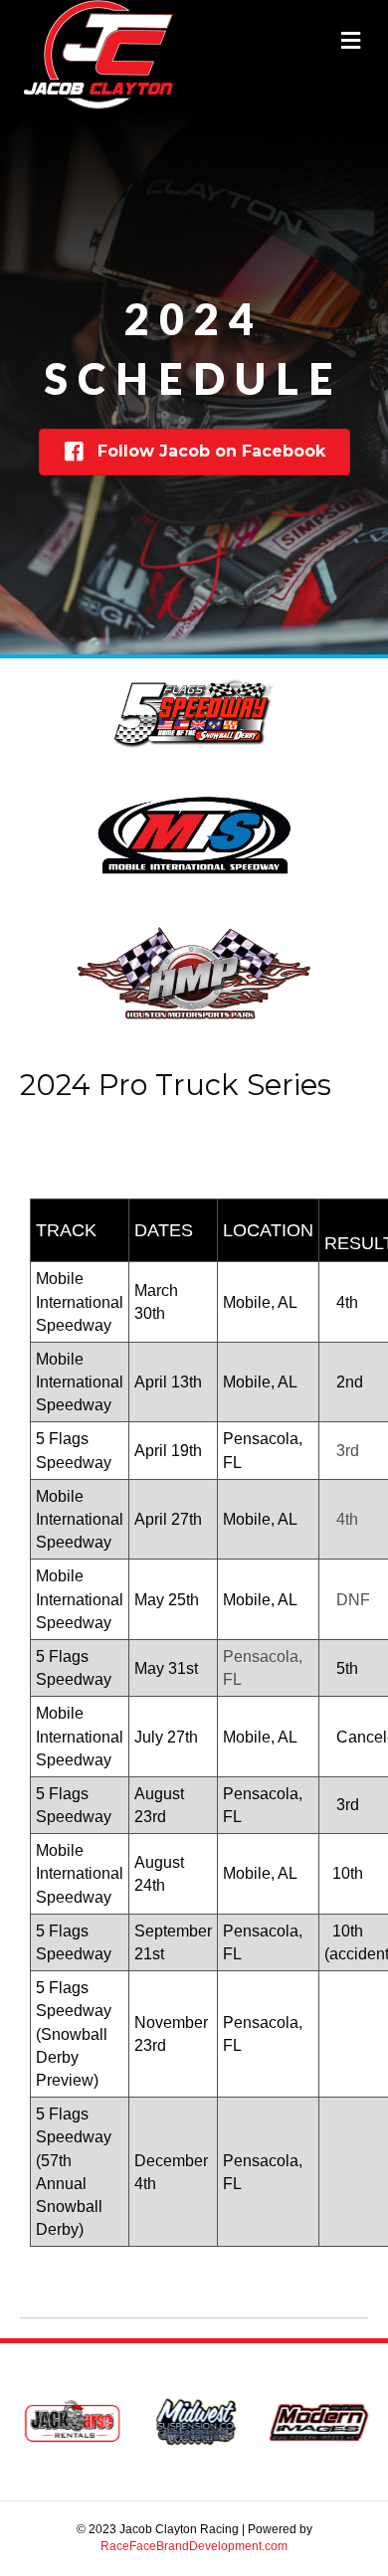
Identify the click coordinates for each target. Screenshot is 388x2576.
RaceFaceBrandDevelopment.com (194, 2546)
